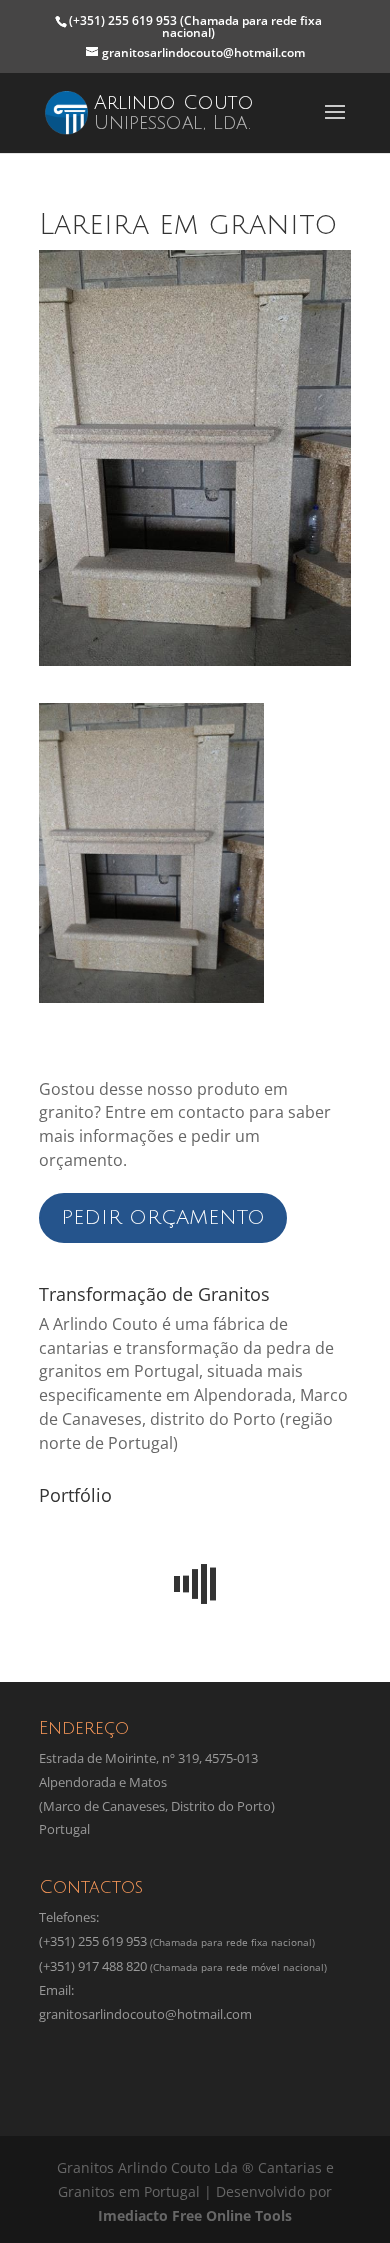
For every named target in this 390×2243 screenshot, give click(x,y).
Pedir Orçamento (163, 1218)
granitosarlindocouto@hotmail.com (145, 2014)
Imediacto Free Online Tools (195, 2215)
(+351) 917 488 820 (93, 1966)
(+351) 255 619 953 (195, 26)
